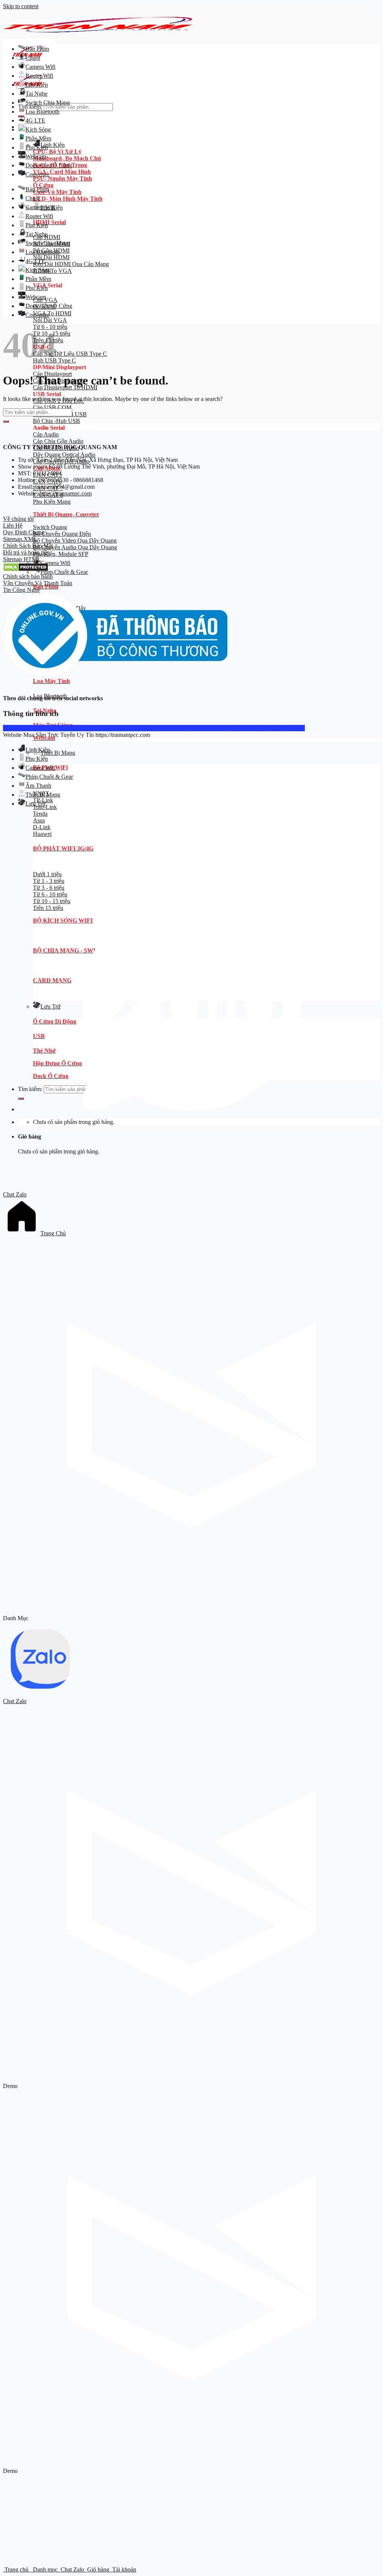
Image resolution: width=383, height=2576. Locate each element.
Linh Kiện (53, 145)
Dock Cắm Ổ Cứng (49, 165)
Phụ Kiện (37, 147)
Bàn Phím (37, 49)
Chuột (33, 58)
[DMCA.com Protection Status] (26, 570)
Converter (37, 174)
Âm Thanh (38, 786)
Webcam (36, 156)
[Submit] (6, 421)
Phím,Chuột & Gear (64, 572)
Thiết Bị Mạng (58, 753)
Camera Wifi (55, 563)
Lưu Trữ (36, 804)
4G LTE (35, 121)
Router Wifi (39, 76)
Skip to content (21, 6)
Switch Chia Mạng (48, 103)
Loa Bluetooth (42, 112)
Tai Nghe (36, 94)
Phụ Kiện (37, 85)
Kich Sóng (38, 129)
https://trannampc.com (66, 493)
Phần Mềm (38, 138)
